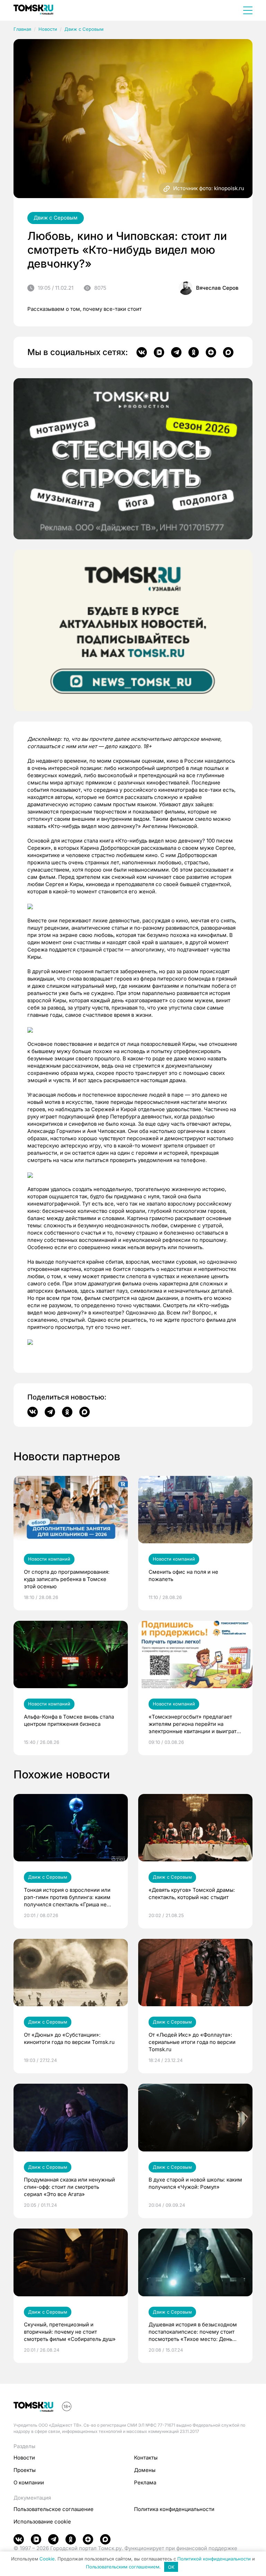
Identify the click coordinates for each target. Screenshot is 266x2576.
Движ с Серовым (84, 29)
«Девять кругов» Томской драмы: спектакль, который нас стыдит (192, 1894)
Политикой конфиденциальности (214, 2559)
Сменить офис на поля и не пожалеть (183, 1575)
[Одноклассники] (194, 352)
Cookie (47, 2559)
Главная (22, 29)
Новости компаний (49, 1559)
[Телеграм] (176, 352)
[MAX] (228, 352)
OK (171, 2567)
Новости (48, 29)
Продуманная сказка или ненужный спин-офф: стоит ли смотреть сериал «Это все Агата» (69, 2187)
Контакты (146, 2458)
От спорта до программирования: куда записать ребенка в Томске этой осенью (67, 1579)
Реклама (145, 2482)
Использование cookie (42, 2522)
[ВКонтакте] (142, 352)
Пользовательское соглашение (54, 2509)
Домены (145, 2470)
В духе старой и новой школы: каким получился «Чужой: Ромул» (195, 2183)
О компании (29, 2482)
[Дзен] (211, 352)
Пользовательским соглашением (123, 2567)
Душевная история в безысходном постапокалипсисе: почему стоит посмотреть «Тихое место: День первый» (193, 2332)
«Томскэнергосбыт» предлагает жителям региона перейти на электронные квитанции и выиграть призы (194, 1724)
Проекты (25, 2470)
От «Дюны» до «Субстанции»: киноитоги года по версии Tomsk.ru (69, 2038)
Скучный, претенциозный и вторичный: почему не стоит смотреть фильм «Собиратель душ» (70, 2332)
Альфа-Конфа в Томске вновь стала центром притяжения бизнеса (69, 1720)
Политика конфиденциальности (174, 2509)
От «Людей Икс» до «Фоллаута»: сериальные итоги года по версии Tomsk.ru (192, 2042)
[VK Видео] (159, 352)
